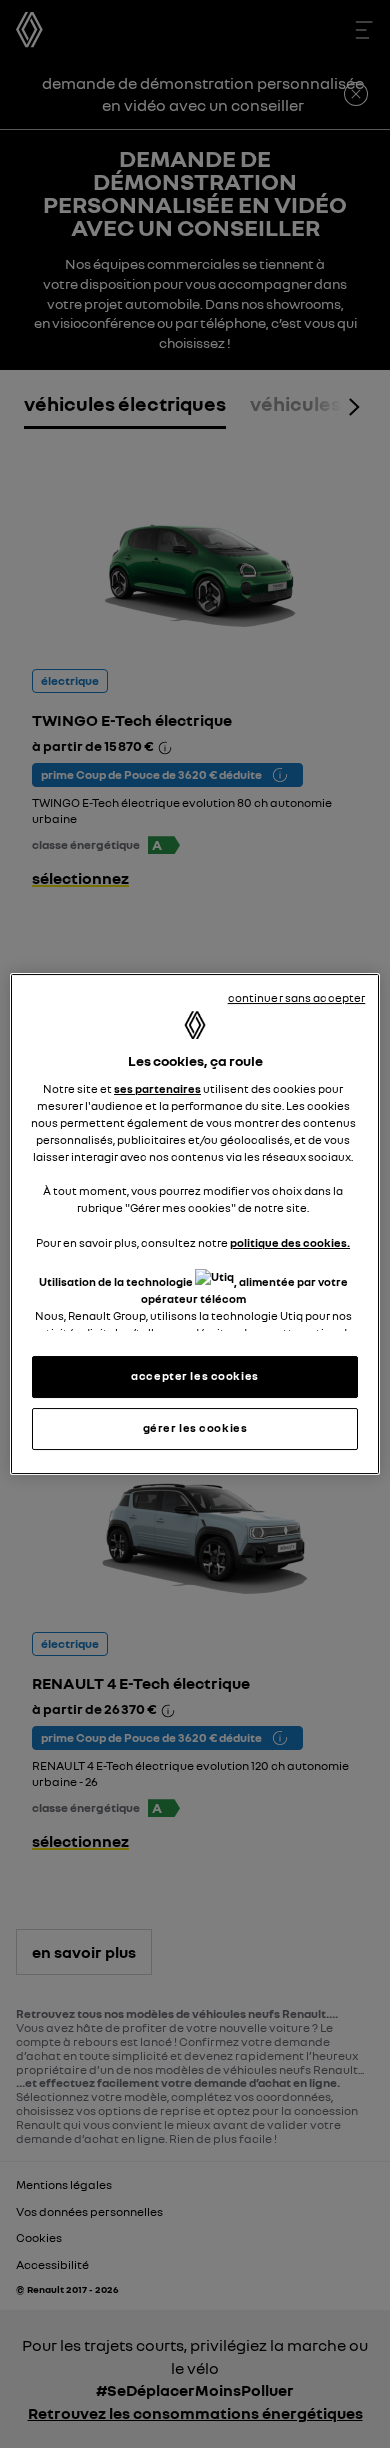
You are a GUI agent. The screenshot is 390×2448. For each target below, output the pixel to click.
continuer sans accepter (297, 998)
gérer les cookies (195, 1428)
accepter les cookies (194, 1376)
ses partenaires (157, 1089)
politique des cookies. (290, 1243)
